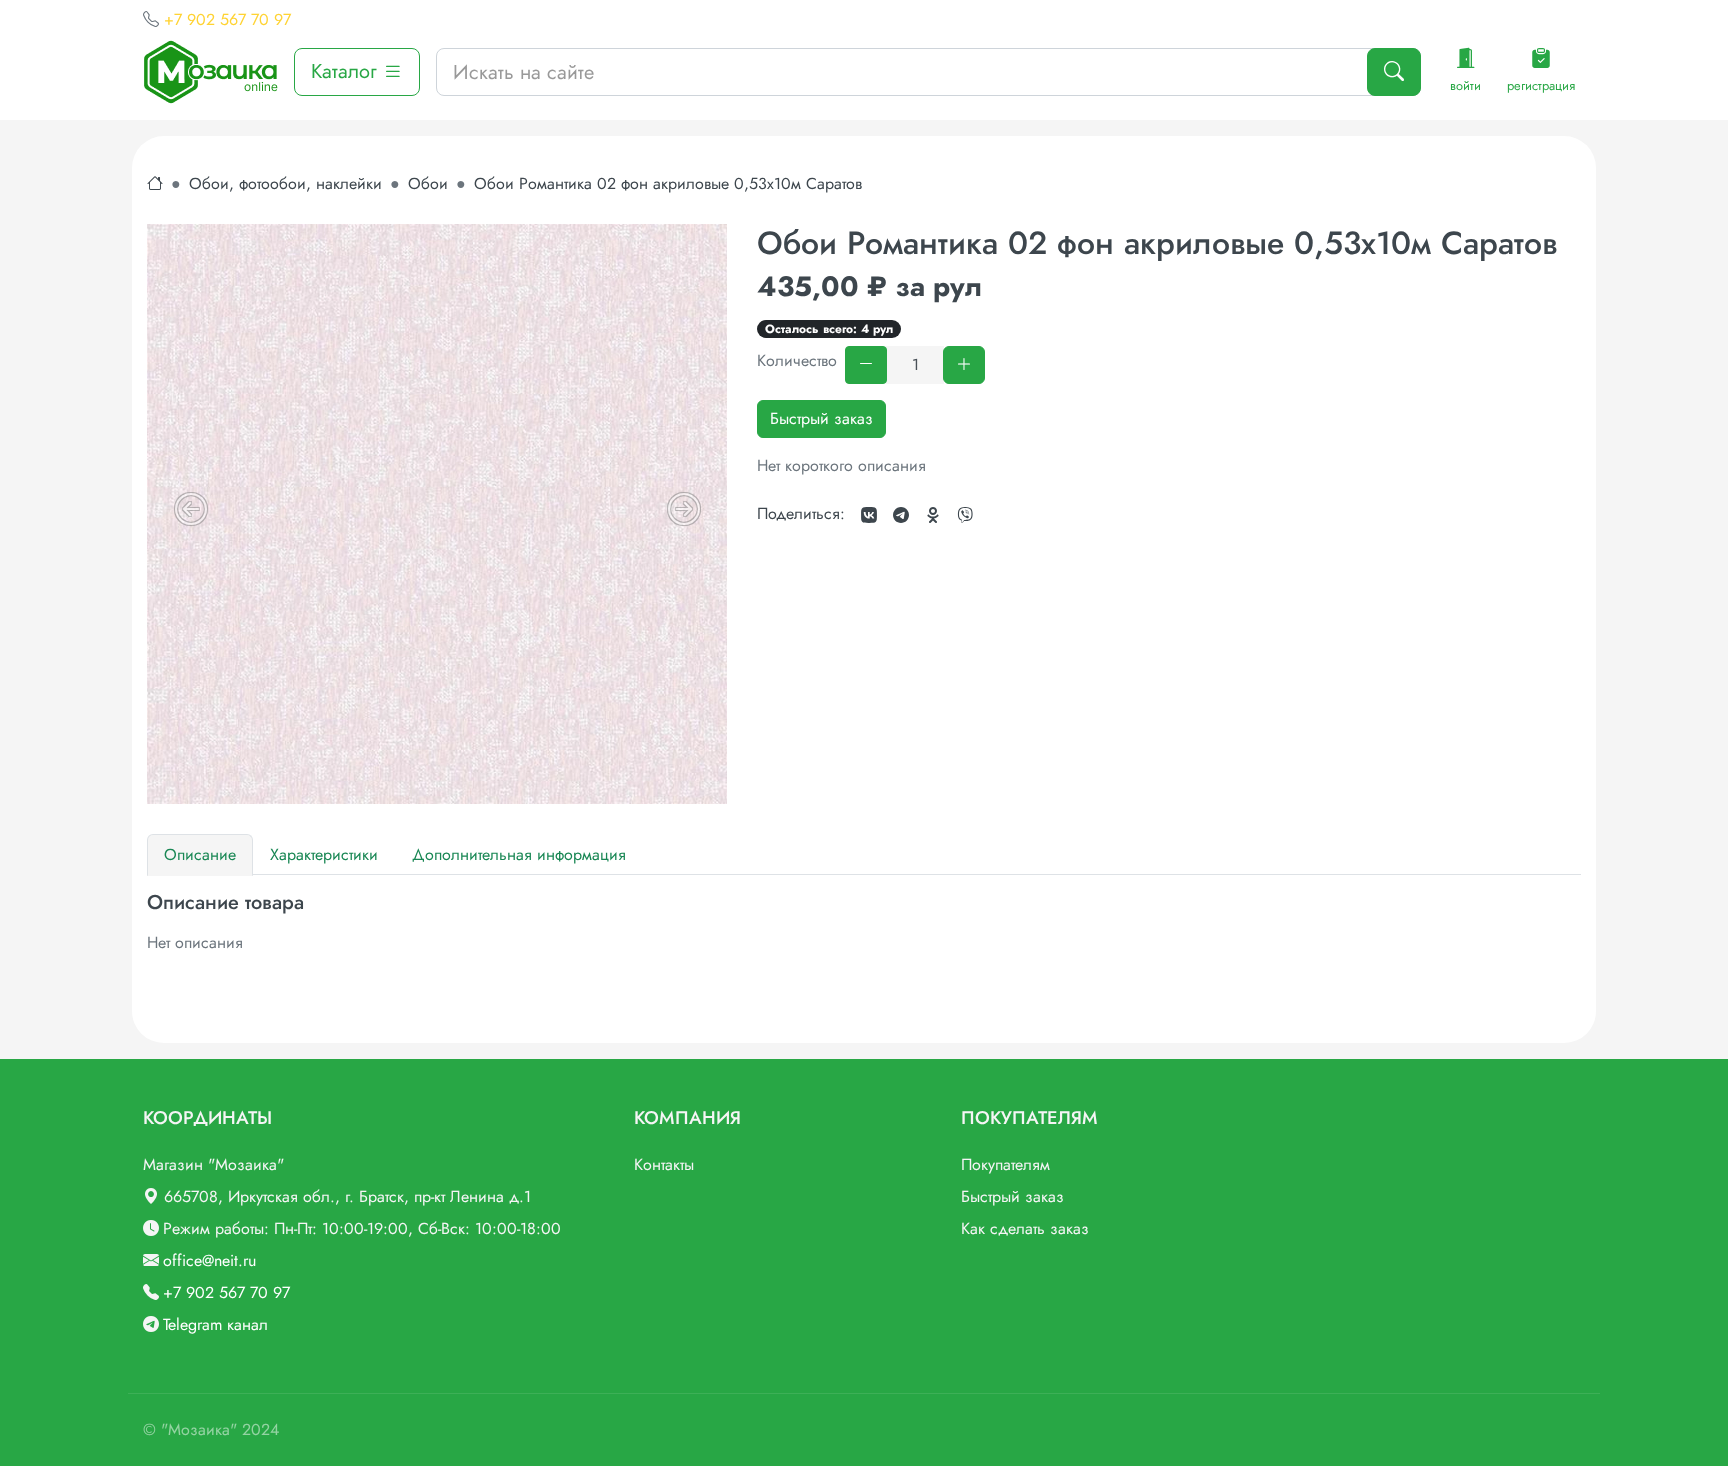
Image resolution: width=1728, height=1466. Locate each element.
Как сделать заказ (1025, 1228)
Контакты (664, 1164)
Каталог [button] (347, 71)
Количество (797, 360)
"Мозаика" (199, 1429)
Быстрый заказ (821, 418)
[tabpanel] (864, 923)
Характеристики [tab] (324, 854)
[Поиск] (1394, 72)
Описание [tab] (200, 854)
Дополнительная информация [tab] (519, 854)
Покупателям (1005, 1164)
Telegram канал (215, 1324)
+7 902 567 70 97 (227, 19)
